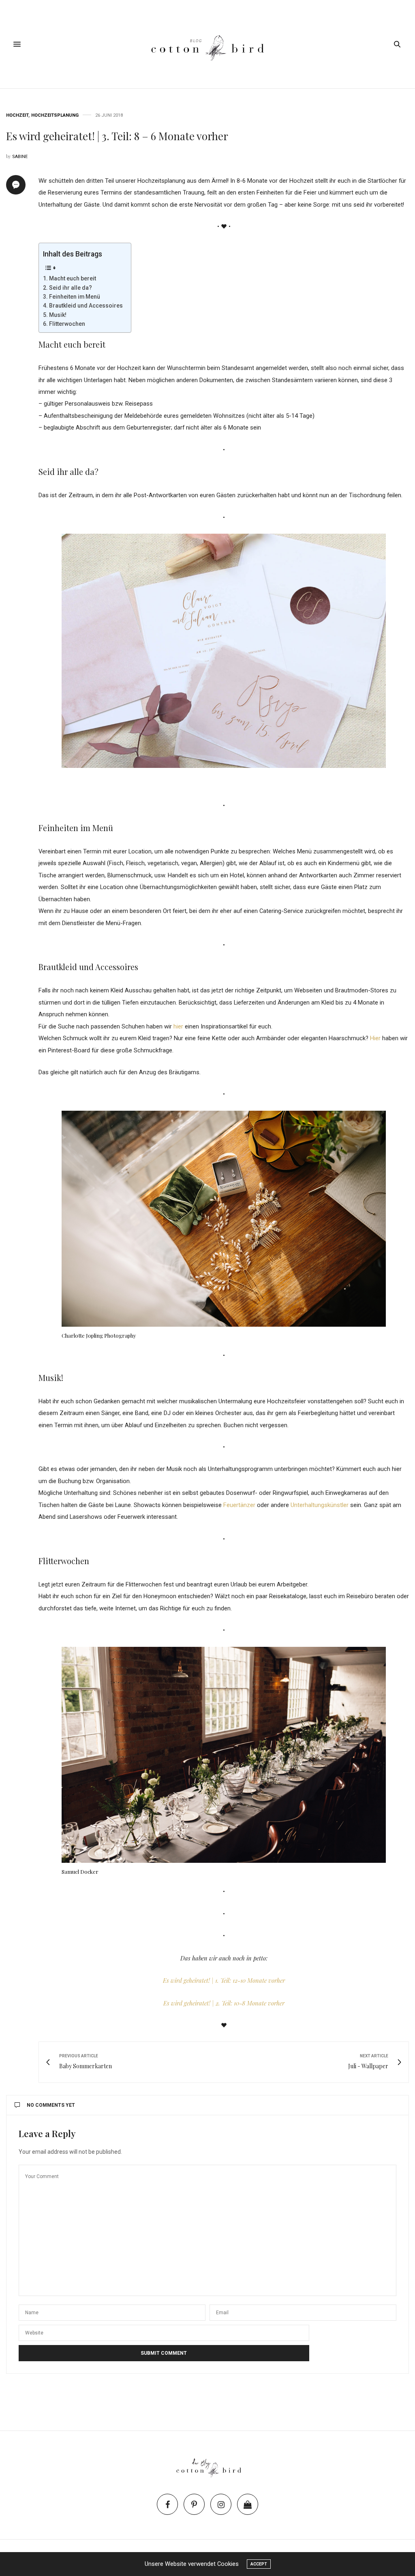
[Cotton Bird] (207, 44)
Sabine (20, 157)
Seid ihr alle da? (71, 288)
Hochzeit (17, 115)
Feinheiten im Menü (75, 297)
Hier (375, 1038)
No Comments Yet (51, 2105)
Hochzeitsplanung (55, 115)
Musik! (58, 315)
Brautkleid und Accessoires (86, 306)
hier (178, 1026)
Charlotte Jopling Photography (99, 1335)
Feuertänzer (239, 1505)
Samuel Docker (80, 1872)
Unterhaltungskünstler (320, 1505)
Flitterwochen (67, 324)
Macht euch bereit (73, 278)
